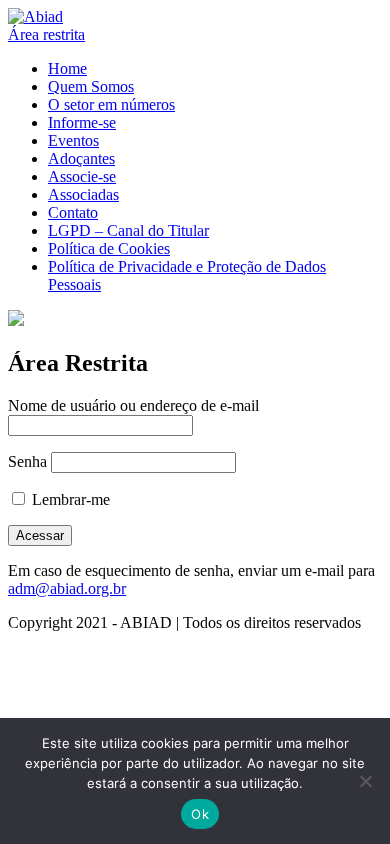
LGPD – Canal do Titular (128, 230)
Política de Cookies (109, 248)
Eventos (73, 140)
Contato (73, 212)
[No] (365, 781)
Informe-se (82, 122)
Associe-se (82, 176)
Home (67, 68)
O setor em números (111, 104)
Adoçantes (81, 158)
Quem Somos (91, 86)
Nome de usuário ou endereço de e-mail (133, 405)
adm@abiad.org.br (67, 588)
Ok (200, 814)
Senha (27, 461)
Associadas (83, 194)
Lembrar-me (69, 499)
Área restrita (46, 34)
